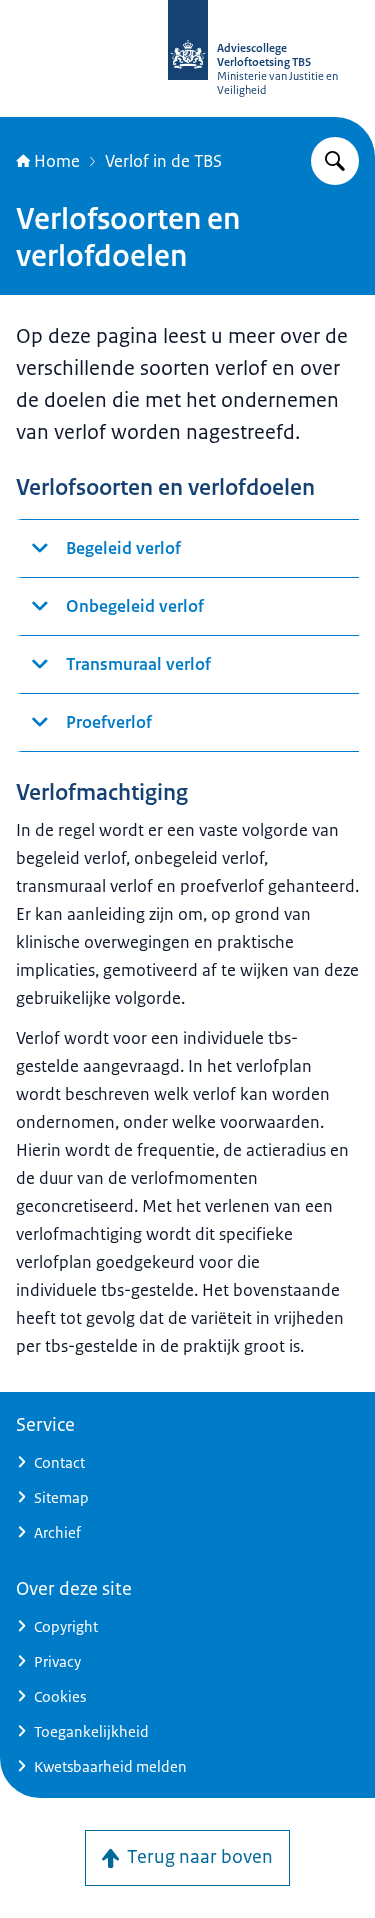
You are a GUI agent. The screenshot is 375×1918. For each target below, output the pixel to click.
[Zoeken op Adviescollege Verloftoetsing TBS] (335, 161)
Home (57, 161)
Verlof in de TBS (163, 161)
